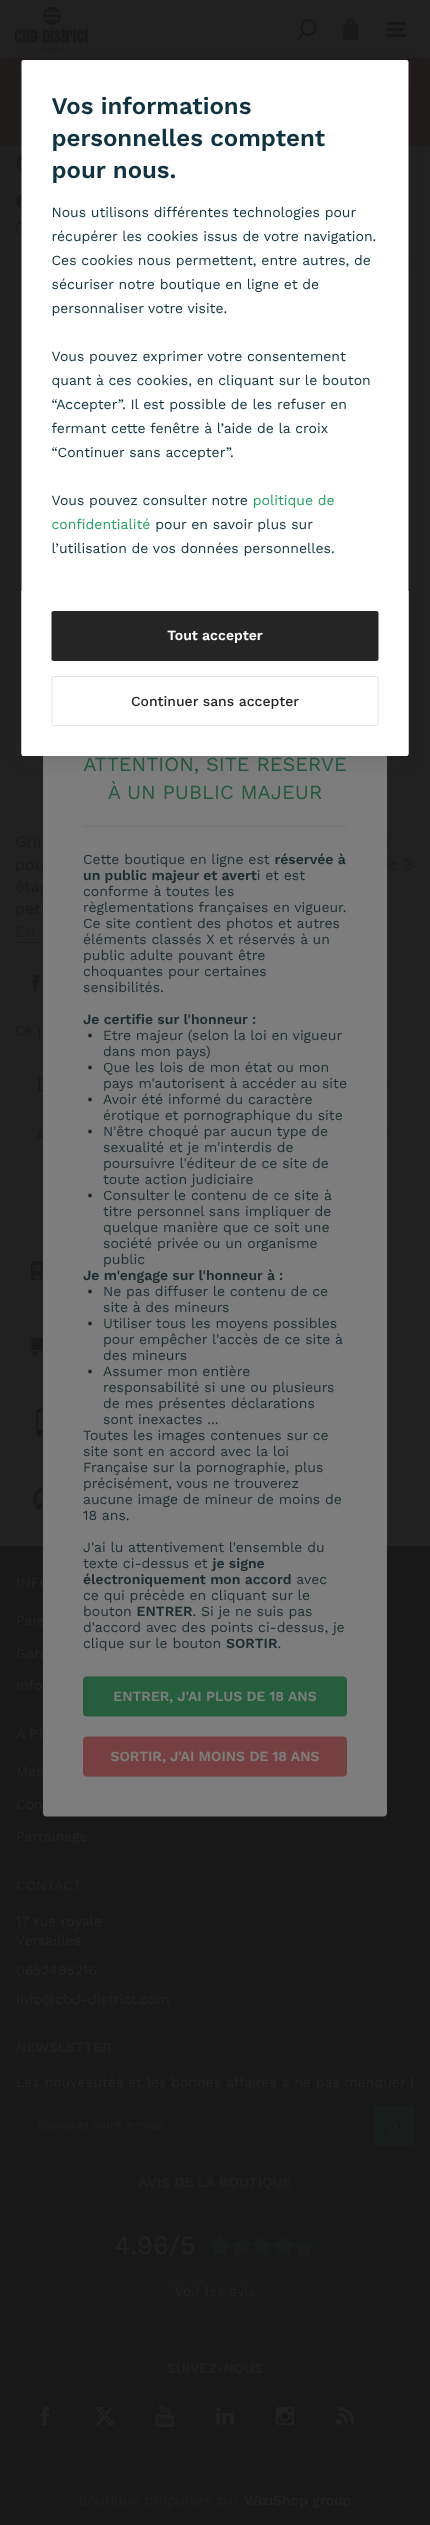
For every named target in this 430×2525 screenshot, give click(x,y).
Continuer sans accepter (215, 702)
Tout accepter (215, 636)
